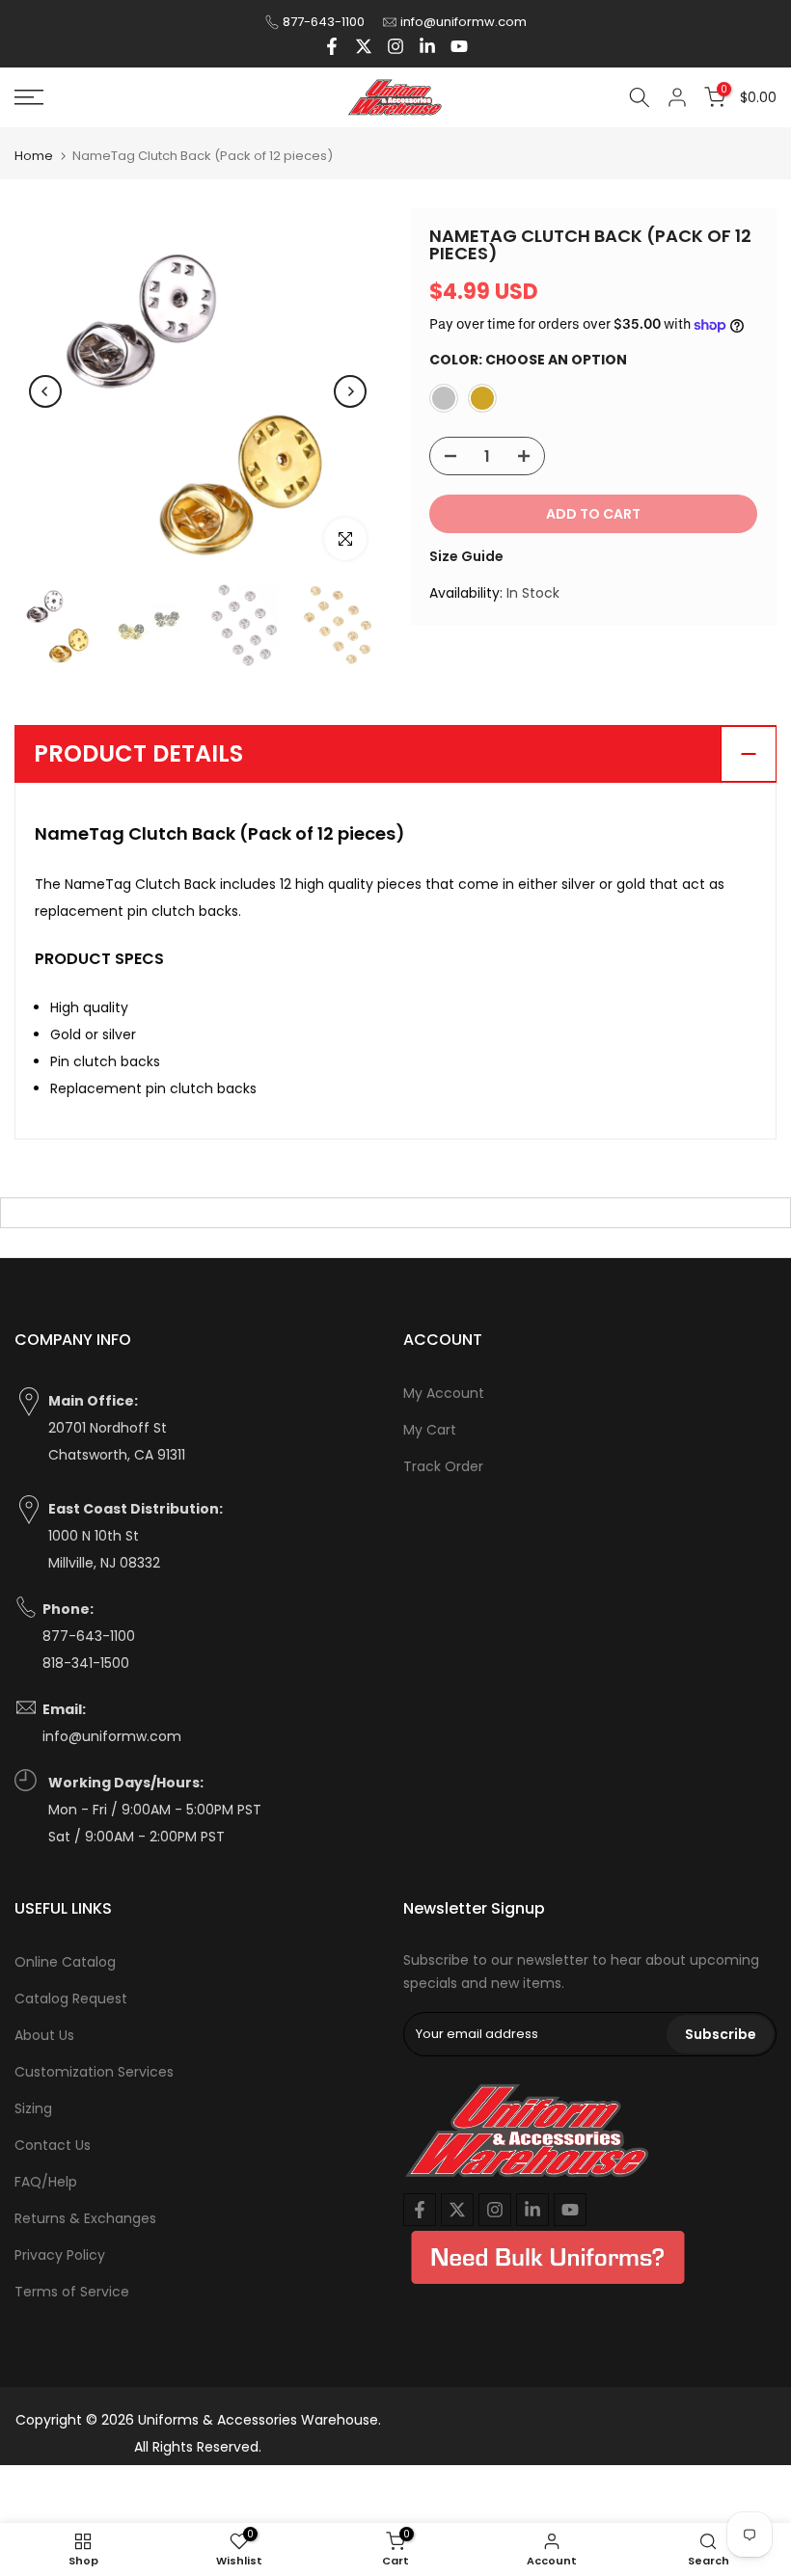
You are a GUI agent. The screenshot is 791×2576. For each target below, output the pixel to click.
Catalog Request (71, 1999)
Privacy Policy (60, 2255)
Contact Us (53, 2145)
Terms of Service (72, 2292)
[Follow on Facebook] (332, 46)
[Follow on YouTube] (459, 46)
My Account (444, 1393)
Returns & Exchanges (85, 2218)
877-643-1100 (324, 22)
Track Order (443, 1466)
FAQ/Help (46, 2182)
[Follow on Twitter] (364, 46)
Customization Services (94, 2072)
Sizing (33, 2108)
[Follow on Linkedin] (427, 46)
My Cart (430, 1430)
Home (34, 156)
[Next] (350, 391)
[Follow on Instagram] (395, 46)
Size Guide (466, 556)
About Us (44, 2035)
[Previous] (45, 391)
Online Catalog (65, 1962)
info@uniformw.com (464, 22)
